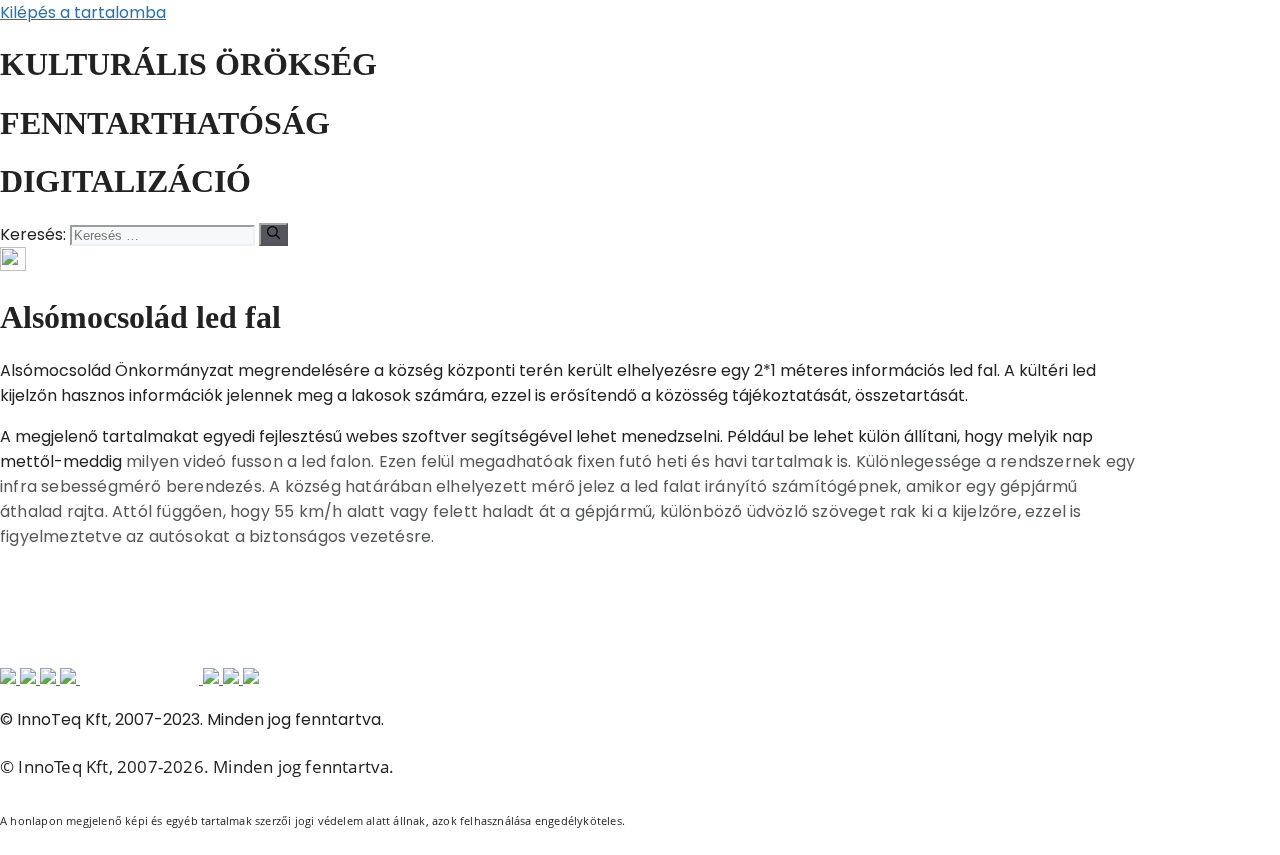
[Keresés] (273, 234)
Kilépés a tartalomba (83, 12)
